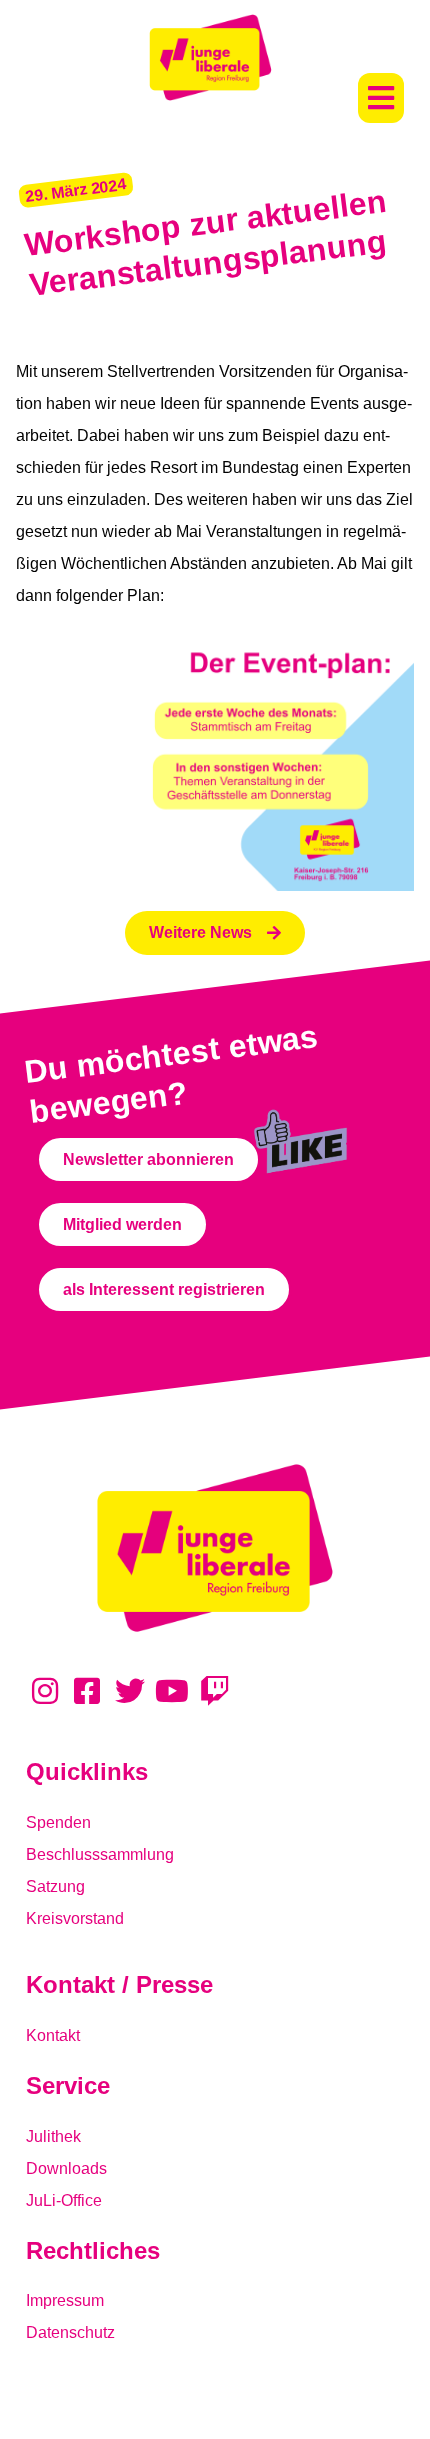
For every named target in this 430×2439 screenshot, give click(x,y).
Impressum (65, 2300)
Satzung (55, 1886)
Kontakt (53, 2035)
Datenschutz (70, 2332)
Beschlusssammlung (100, 1854)
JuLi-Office (64, 2200)
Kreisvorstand (75, 1918)
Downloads (66, 2168)
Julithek (53, 2136)
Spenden (58, 1822)
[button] (381, 98)
